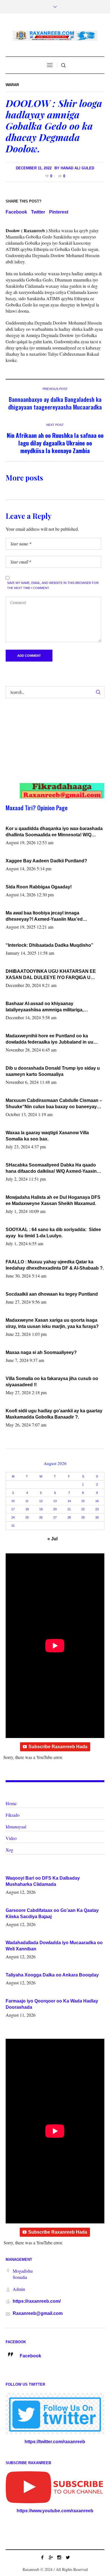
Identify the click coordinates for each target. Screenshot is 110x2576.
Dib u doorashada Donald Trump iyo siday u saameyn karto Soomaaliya (53, 1071)
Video (11, 1838)
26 (41, 1517)
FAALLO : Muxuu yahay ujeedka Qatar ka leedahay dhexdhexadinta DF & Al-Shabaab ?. (55, 1265)
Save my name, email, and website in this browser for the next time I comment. (53, 585)
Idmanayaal (16, 1827)
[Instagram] (59, 2557)
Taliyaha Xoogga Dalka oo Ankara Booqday (52, 1975)
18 (27, 1509)
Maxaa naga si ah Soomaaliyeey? (41, 1352)
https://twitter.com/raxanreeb (55, 2442)
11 (27, 1501)
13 (55, 1501)
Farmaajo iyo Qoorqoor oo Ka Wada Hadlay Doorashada (52, 2004)
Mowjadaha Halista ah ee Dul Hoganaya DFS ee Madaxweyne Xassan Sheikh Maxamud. (53, 1200)
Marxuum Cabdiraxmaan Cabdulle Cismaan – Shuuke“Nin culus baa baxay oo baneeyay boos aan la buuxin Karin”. (54, 1104)
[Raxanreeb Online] (55, 36)
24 (13, 1517)
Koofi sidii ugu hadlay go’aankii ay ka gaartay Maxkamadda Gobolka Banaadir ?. (54, 1414)
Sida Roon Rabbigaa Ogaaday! (39, 887)
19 (41, 1509)
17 (13, 1509)
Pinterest (59, 212)
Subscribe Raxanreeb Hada (58, 1747)
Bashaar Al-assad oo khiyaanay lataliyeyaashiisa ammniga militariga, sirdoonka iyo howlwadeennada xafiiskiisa (51, 1007)
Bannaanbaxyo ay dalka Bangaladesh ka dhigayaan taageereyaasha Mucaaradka (55, 403)
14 (69, 1501)
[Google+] (51, 2557)
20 (55, 1509)
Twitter (38, 212)
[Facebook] (42, 2557)
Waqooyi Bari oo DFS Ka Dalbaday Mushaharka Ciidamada (43, 1881)
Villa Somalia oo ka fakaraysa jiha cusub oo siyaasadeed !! (52, 1382)
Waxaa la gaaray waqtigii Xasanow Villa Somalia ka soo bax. (47, 1136)
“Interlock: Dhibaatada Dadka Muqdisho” (49, 945)
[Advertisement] (50, 746)
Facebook (16, 212)
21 (69, 1509)
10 (13, 1501)
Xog (9, 1850)
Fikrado (13, 1815)
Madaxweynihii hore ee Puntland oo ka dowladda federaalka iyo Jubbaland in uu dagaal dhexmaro (49, 1039)
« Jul (52, 1539)
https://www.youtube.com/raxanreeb (55, 2511)
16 (97, 1501)
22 (83, 1509)
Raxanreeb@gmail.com (38, 2313)
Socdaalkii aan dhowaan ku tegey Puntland (52, 1294)
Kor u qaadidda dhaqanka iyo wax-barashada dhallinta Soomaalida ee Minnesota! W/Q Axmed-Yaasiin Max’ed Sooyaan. (54, 832)
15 (83, 1501)
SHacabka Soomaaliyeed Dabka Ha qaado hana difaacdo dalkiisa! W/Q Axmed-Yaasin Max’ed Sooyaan (51, 1168)
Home (11, 1803)
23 (97, 1509)
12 (41, 1501)
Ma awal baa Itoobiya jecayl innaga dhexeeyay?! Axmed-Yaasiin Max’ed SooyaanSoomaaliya (44, 916)
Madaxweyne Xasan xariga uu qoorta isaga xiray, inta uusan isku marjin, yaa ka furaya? (52, 1323)
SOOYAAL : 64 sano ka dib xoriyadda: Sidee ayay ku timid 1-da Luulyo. (53, 1233)
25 (27, 1517)
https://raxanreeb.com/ (37, 2301)
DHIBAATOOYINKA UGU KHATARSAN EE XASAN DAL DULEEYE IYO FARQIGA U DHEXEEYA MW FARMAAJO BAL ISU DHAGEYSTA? (51, 975)
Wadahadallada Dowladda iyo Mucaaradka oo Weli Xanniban (54, 1946)
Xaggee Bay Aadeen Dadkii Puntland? (46, 861)
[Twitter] (68, 2557)
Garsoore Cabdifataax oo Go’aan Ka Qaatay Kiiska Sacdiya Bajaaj (52, 1913)
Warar (12, 85)
